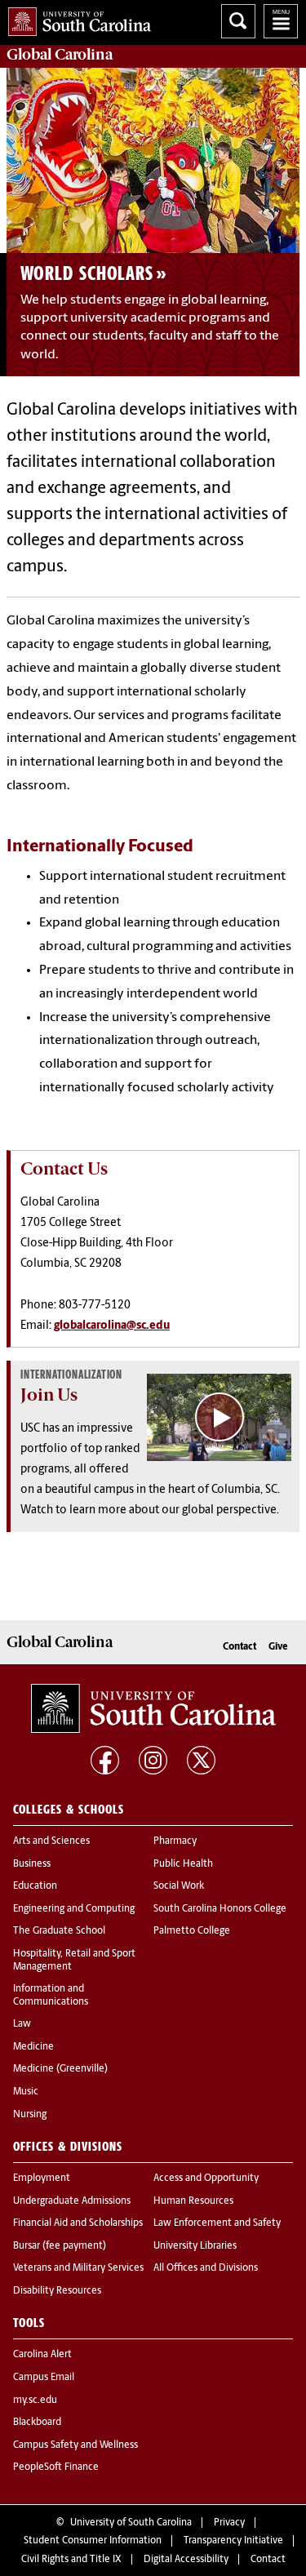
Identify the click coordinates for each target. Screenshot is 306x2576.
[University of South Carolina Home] (75, 18)
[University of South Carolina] (153, 1708)
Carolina (60, 55)
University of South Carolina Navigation (281, 21)
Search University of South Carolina (238, 21)
